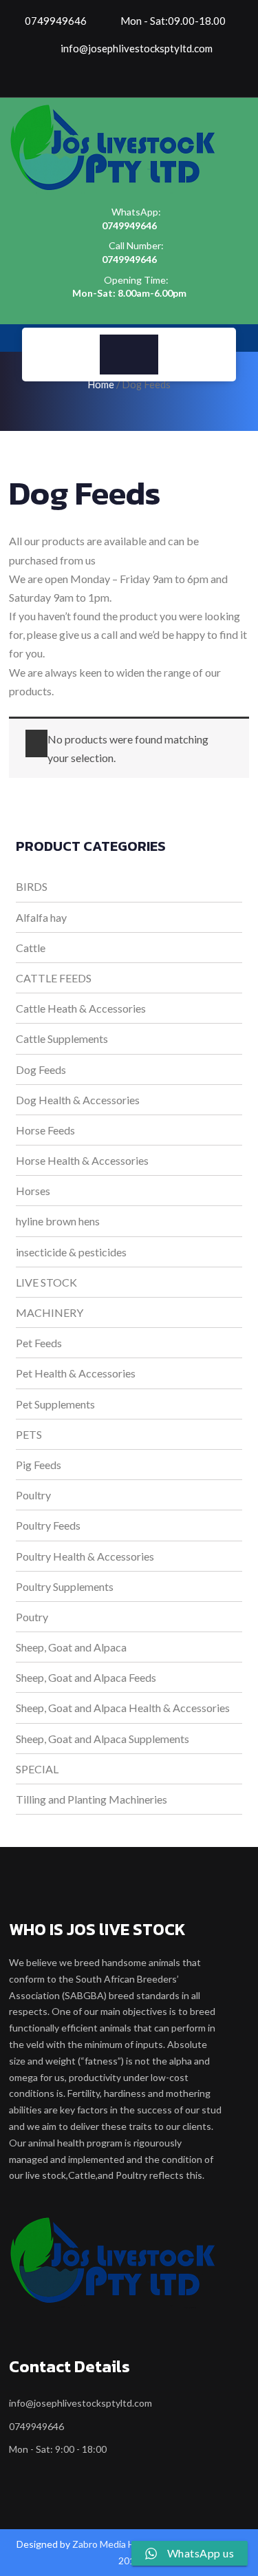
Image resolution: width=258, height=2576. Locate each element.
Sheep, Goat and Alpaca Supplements (103, 1739)
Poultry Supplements (65, 1586)
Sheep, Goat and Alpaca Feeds (86, 1677)
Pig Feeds (39, 1465)
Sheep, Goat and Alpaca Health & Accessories (123, 1708)
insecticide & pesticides (71, 1252)
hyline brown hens (58, 1221)
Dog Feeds (41, 1069)
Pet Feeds (39, 1343)
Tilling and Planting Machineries (92, 1799)
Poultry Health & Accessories (85, 1556)
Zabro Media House (114, 2544)
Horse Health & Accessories (82, 1160)
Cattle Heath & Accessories (81, 1008)
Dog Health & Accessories (78, 1100)
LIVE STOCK (46, 1282)
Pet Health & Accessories (76, 1373)
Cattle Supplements (62, 1038)
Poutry (32, 1617)
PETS (29, 1434)
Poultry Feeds (48, 1525)
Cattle (31, 948)
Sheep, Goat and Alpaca (71, 1647)
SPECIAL (37, 1769)
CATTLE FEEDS (54, 978)
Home (101, 384)
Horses (33, 1191)
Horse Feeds (45, 1130)
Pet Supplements (55, 1404)
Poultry (33, 1495)
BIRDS (32, 886)
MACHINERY (50, 1312)
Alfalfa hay (41, 917)
